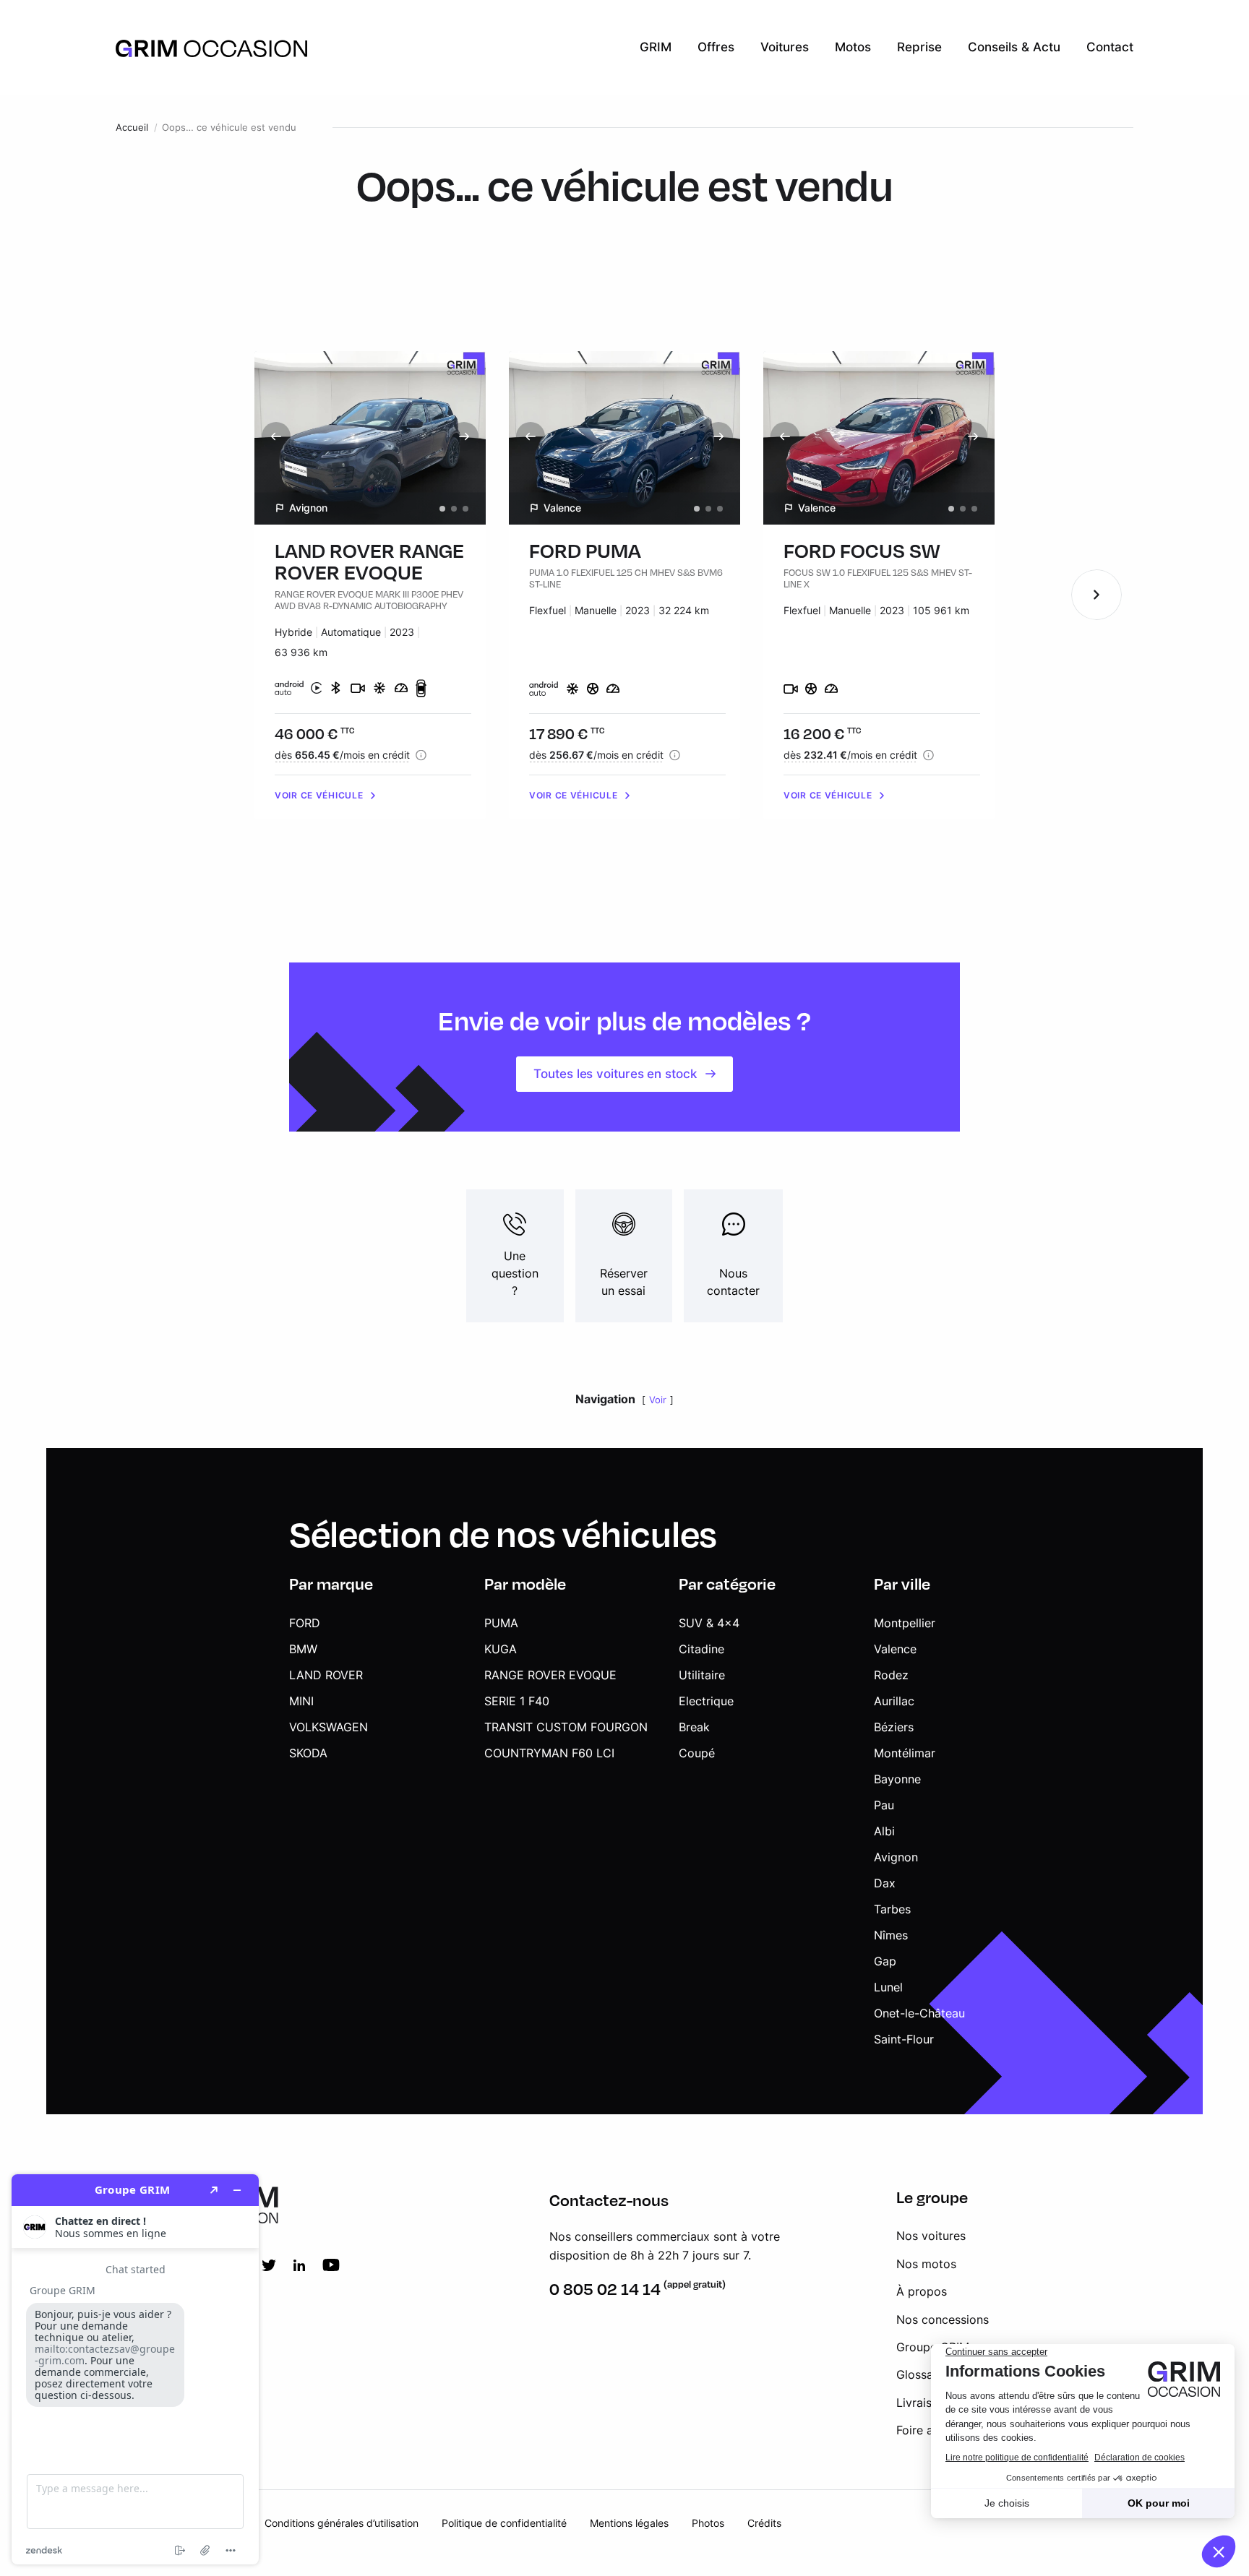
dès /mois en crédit (342, 755)
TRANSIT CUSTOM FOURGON (566, 1727)
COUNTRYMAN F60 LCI (549, 1753)
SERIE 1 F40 (517, 1701)
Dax (885, 1883)
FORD (305, 1623)
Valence (895, 1649)
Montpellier (905, 1623)
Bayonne (897, 1779)
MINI (301, 1701)
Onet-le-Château (919, 2013)
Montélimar (905, 1753)
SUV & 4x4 (709, 1623)
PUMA (501, 1623)
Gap (885, 1961)
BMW (303, 1649)
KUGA (501, 1649)
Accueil (132, 128)
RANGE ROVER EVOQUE (550, 1675)
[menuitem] (656, 48)
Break (694, 1727)
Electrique (706, 1701)
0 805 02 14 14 (605, 2289)
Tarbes (892, 1909)
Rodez (891, 1675)
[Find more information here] (135, 2369)
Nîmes (891, 1935)
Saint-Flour (904, 2039)
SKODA (308, 1753)
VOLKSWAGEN (329, 1727)
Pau (884, 1805)
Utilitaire (702, 1675)
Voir (658, 1400)
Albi (884, 1831)
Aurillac (894, 1701)
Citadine (701, 1649)
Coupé (697, 1753)
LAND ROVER (326, 1675)
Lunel (888, 1987)
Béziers (894, 1727)
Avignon (896, 1857)
